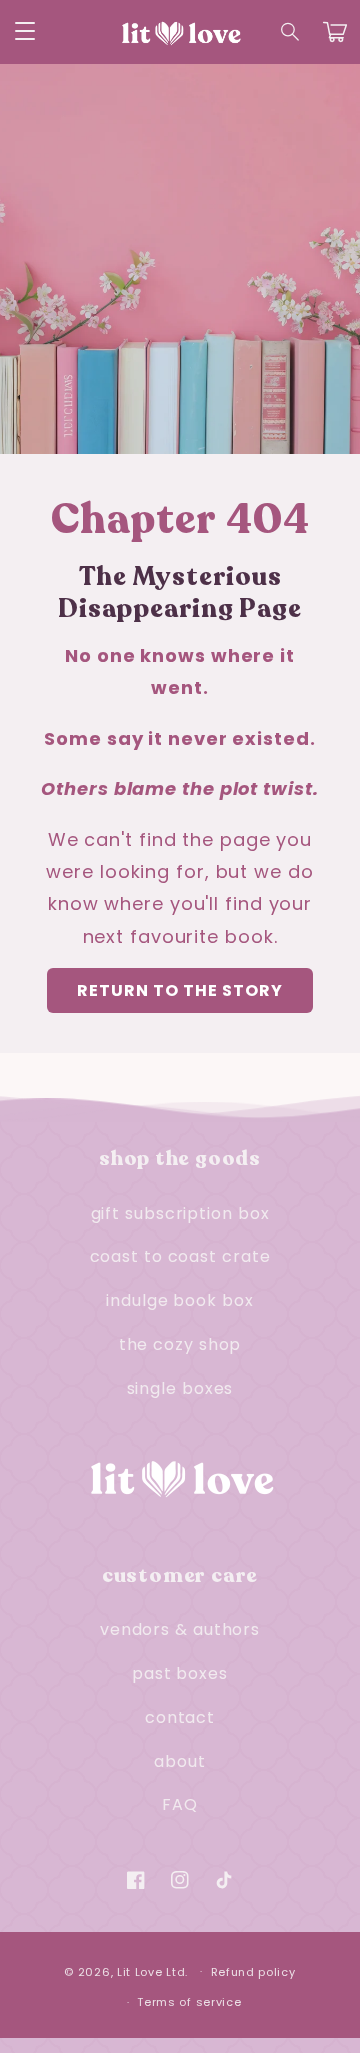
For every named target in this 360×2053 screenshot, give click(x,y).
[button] (291, 32)
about (180, 1761)
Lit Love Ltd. (152, 1971)
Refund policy (253, 1972)
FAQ (180, 1804)
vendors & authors (180, 1629)
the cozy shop (180, 1344)
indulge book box (179, 1300)
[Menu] (25, 32)
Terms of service (189, 2002)
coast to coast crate (180, 1256)
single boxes (180, 1388)
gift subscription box (180, 1213)
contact (180, 1717)
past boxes (180, 1673)
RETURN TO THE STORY (180, 990)
